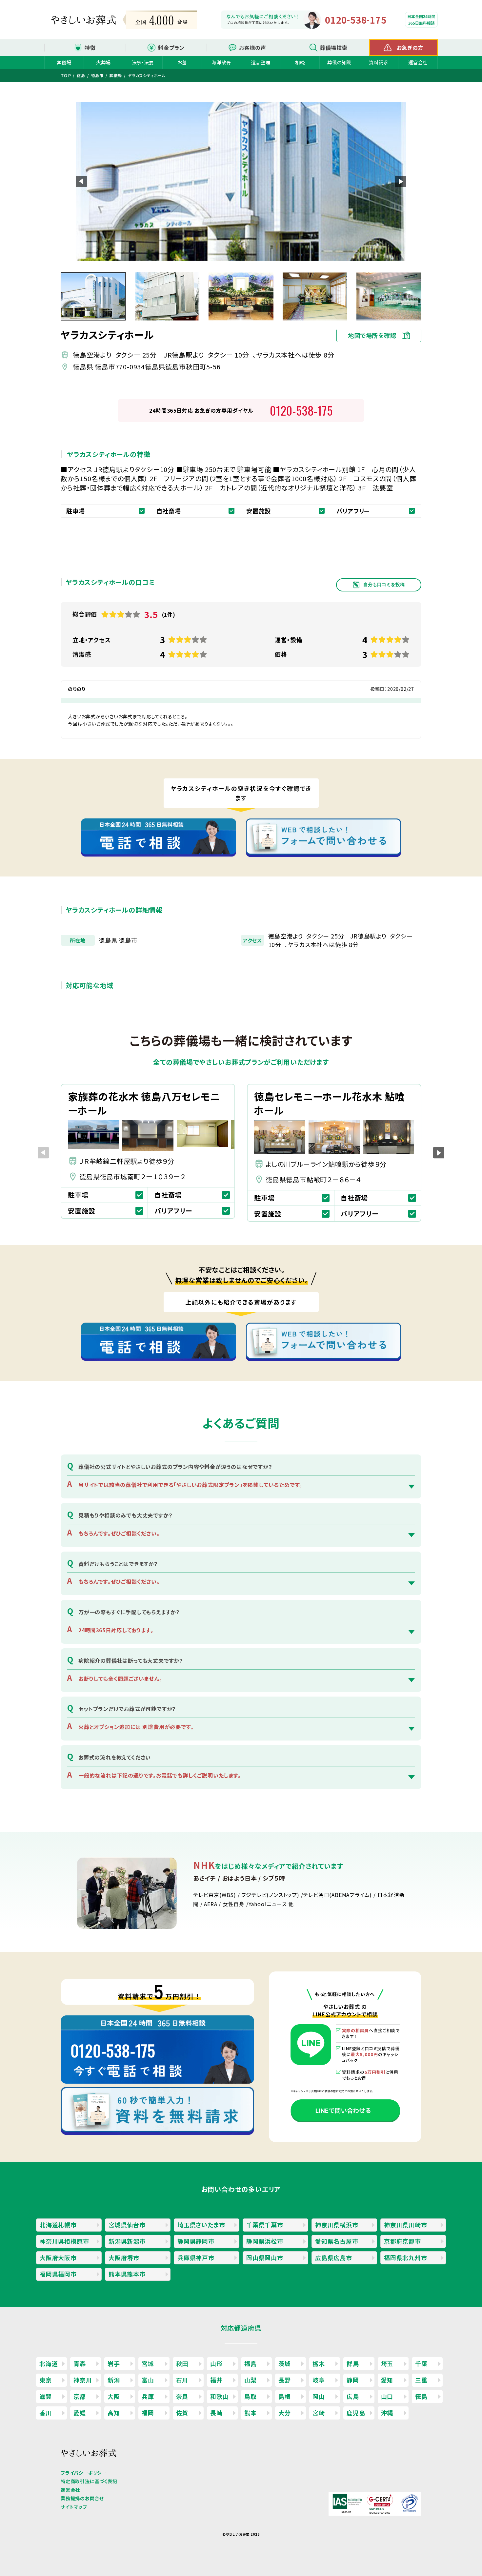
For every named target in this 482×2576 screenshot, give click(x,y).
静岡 (353, 2380)
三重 (421, 2380)
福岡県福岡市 (58, 2274)
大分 (285, 2413)
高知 (114, 2413)
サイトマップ (74, 2507)
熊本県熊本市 (127, 2274)
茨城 (285, 2363)
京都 (80, 2396)
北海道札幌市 (58, 2225)
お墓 (182, 62)
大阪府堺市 (124, 2257)
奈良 (182, 2396)
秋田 (182, 2363)
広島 (353, 2396)
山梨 (251, 2380)
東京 (46, 2380)
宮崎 (319, 2413)
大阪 (114, 2396)
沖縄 (387, 2413)
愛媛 (80, 2413)
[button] (401, 181)
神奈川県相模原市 (64, 2241)
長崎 (216, 2413)
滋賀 (46, 2396)
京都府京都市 (402, 2241)
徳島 (421, 2396)
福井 (216, 2380)
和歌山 (219, 2396)
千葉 (421, 2363)
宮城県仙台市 (127, 2225)
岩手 (114, 2363)
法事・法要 (143, 62)
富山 (148, 2380)
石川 (182, 2380)
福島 (251, 2363)
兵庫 (148, 2396)
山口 (387, 2396)
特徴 (90, 48)
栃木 (319, 2363)
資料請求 (379, 62)
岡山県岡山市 (265, 2257)
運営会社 (418, 62)
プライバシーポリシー (84, 2473)
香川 (46, 2413)
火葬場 (103, 62)
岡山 (319, 2396)
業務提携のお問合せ (82, 2498)
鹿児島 (356, 2413)
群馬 (353, 2363)
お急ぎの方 (410, 48)
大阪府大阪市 (58, 2257)
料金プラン (171, 48)
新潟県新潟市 (127, 2241)
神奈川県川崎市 (406, 2225)
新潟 (114, 2380)
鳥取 (251, 2396)
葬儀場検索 (334, 48)
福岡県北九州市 (406, 2257)
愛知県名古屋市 (337, 2241)
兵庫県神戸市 (196, 2257)
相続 (300, 62)
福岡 (148, 2413)
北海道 (49, 2363)
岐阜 (319, 2380)
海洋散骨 (221, 62)
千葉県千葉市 (265, 2225)
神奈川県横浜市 (337, 2225)
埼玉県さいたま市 (201, 2225)
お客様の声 (253, 48)
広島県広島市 (334, 2257)
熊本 (251, 2413)
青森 (80, 2363)
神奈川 (83, 2380)
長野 (285, 2380)
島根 (285, 2396)
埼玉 (387, 2363)
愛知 (387, 2380)
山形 (216, 2363)
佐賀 (182, 2413)
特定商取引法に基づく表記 (89, 2481)
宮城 (148, 2363)
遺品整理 (261, 62)
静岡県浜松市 (265, 2241)
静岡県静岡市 (196, 2241)
